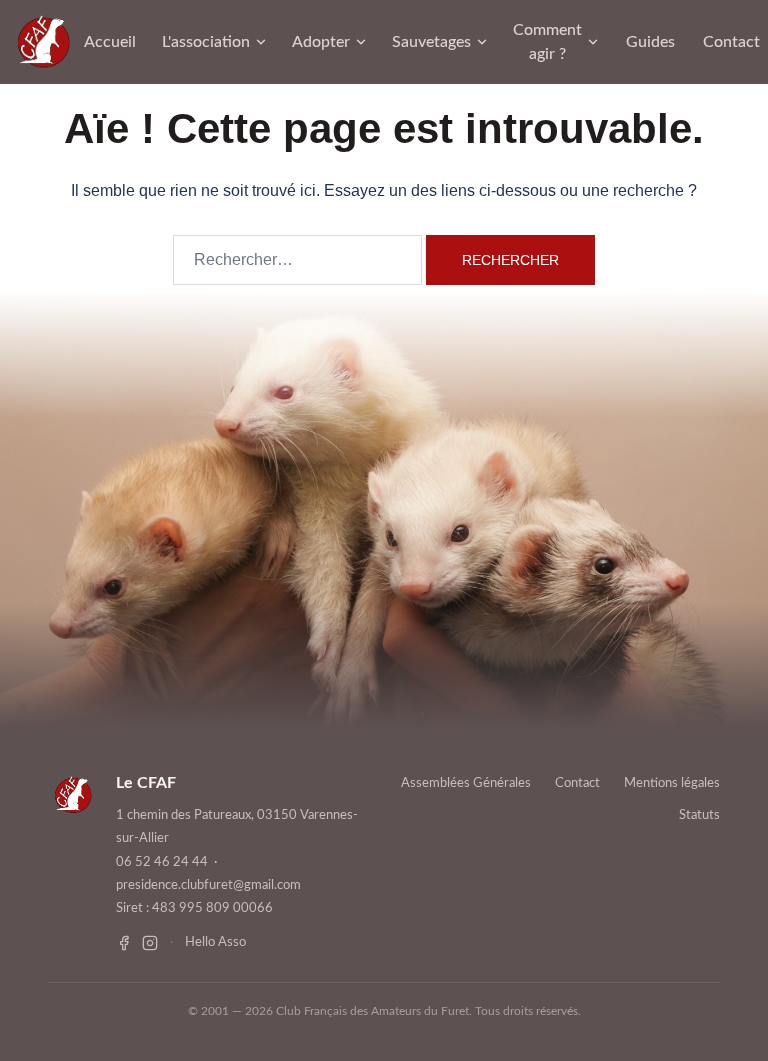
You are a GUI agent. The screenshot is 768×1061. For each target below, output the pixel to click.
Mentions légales (672, 783)
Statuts (699, 815)
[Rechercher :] (297, 260)
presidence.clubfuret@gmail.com (208, 885)
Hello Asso (215, 942)
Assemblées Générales (466, 783)
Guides (650, 42)
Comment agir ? (547, 42)
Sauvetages (431, 42)
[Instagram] (150, 943)
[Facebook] (124, 943)
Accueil (110, 42)
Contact (731, 42)
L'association (206, 42)
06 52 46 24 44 (162, 862)
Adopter (321, 42)
